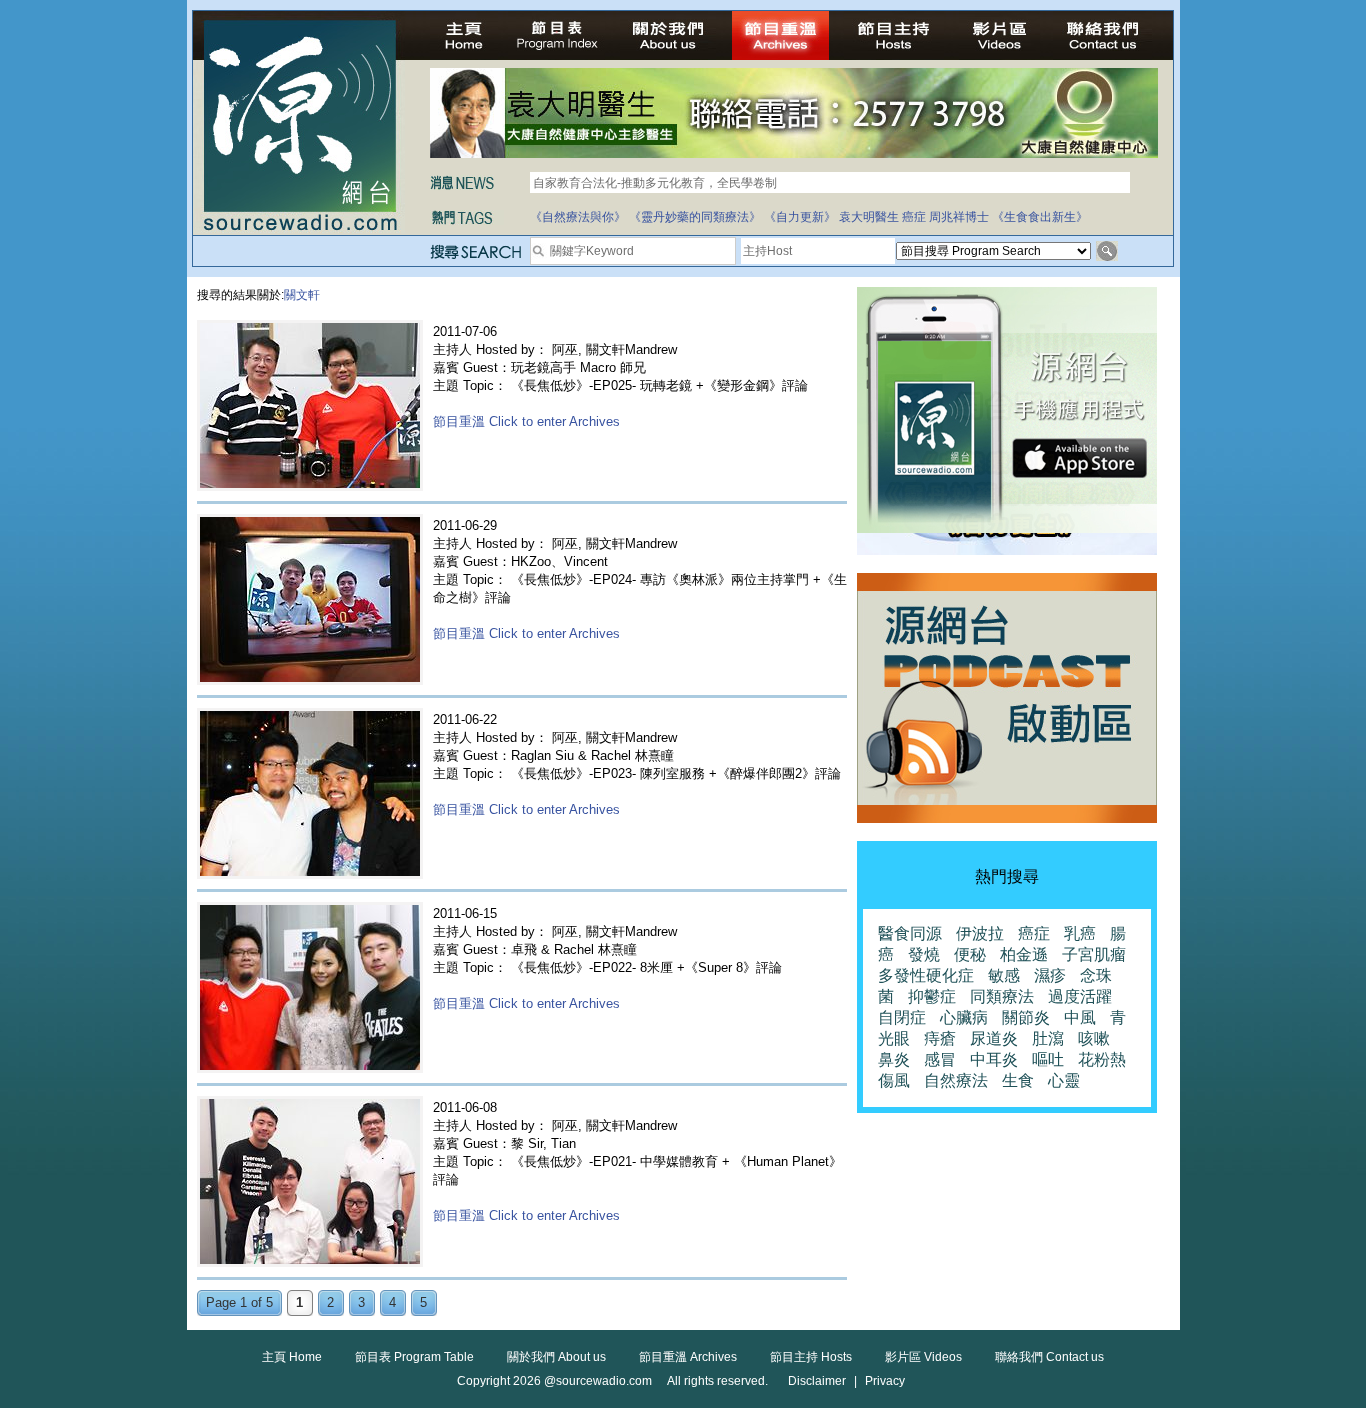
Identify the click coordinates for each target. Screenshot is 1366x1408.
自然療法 (956, 1080)
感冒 (940, 1059)
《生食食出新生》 (1040, 217)
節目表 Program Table (414, 1357)
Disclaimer (817, 1381)
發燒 (924, 954)
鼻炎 (894, 1059)
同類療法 (1002, 996)
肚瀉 (1048, 1038)
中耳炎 (994, 1059)
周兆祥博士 (959, 217)
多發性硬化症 (926, 975)
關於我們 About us (556, 1357)
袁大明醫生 (869, 217)
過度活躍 (1080, 996)
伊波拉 (980, 933)
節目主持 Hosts (811, 1357)
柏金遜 (1024, 954)
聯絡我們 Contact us (1049, 1357)
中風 (1080, 1017)
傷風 (894, 1080)
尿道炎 (994, 1038)
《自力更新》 (800, 217)
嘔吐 (1048, 1059)
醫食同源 (910, 933)
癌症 (914, 217)
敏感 (1004, 975)
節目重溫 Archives (688, 1357)
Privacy (885, 1381)
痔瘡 (940, 1038)
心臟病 (964, 1017)
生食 (1018, 1080)
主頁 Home (292, 1357)
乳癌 (1080, 933)
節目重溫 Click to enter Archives (526, 421)
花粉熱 (1102, 1059)
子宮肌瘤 (1094, 954)
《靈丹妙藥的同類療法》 (695, 217)
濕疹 (1050, 975)
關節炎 (1026, 1017)
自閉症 (902, 1017)
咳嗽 (1094, 1038)
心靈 (1064, 1080)
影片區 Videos (923, 1357)
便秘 (970, 954)
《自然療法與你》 (578, 217)
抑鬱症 (932, 996)
